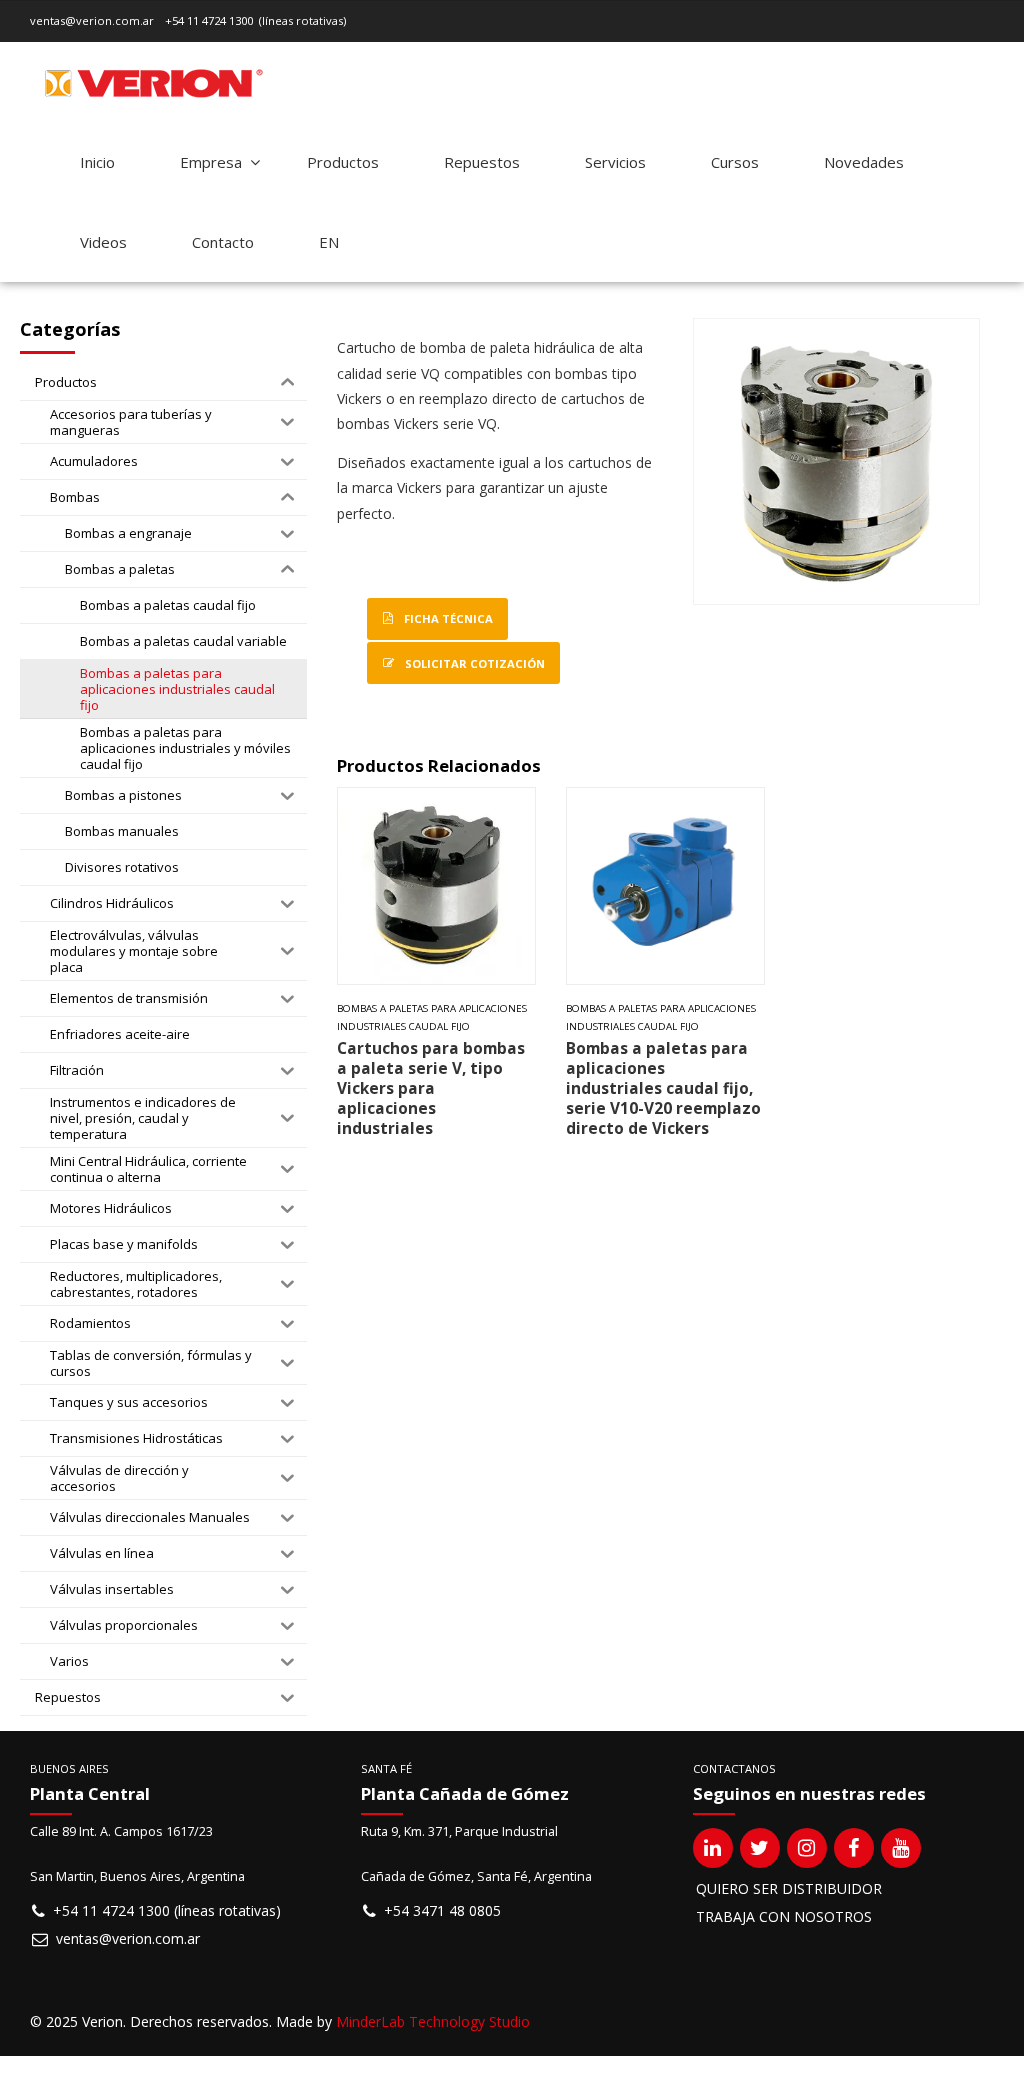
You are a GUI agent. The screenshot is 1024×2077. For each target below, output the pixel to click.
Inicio (97, 162)
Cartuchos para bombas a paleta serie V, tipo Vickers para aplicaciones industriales (431, 1088)
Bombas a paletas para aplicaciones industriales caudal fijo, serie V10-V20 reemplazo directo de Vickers (663, 1088)
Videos (103, 242)
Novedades (864, 162)
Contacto (223, 242)
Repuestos (482, 162)
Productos (343, 162)
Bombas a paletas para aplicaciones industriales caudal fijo (432, 1017)
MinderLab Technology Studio (433, 2021)
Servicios (615, 162)
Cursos (735, 162)
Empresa (211, 162)
